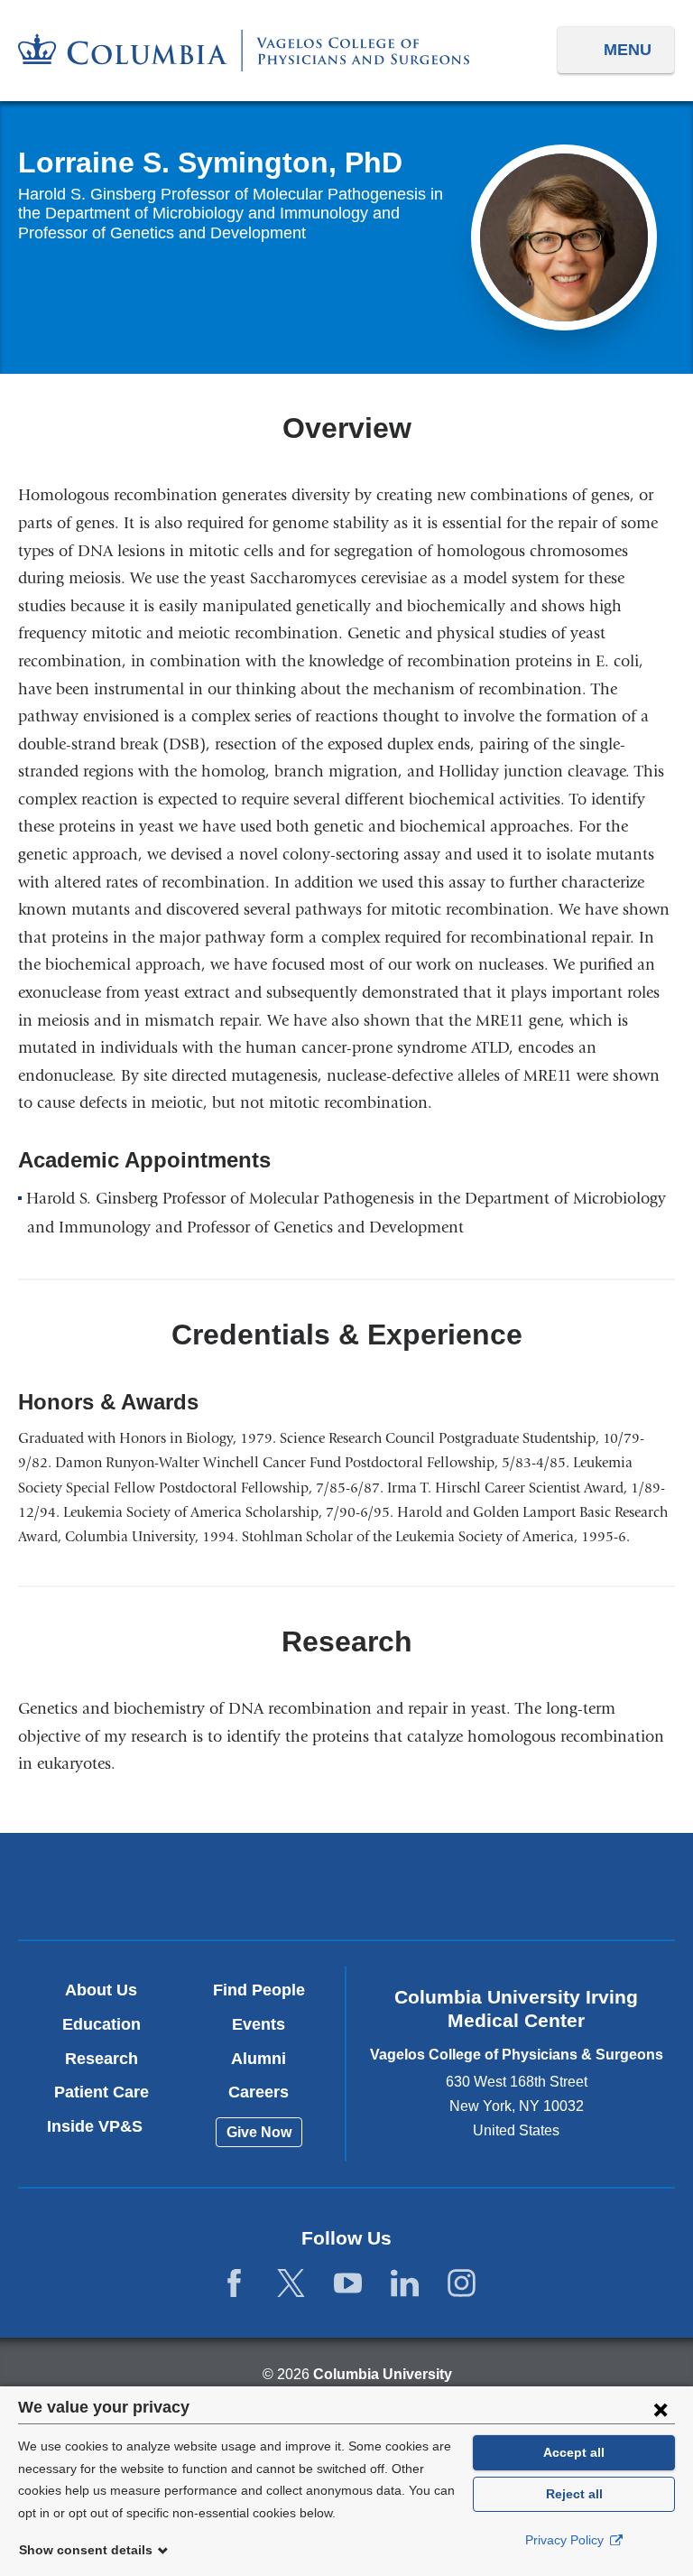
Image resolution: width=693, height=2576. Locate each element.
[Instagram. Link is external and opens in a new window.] (462, 2284)
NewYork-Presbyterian (346, 1889)
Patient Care (102, 2092)
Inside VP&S (102, 2126)
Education (102, 2024)
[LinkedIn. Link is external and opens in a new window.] (405, 2284)
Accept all (574, 2452)
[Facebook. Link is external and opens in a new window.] (234, 2284)
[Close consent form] (661, 2409)
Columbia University (383, 2374)
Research (102, 2059)
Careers (259, 2092)
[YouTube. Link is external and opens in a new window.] (348, 2284)
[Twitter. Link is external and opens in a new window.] (291, 2284)
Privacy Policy (566, 2540)
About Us (101, 1990)
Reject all (574, 2494)
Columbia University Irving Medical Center (131, 1886)
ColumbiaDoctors (561, 1886)
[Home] (244, 51)
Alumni (259, 2059)
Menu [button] (628, 50)
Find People (259, 1990)
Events (259, 2024)
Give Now (259, 2132)
